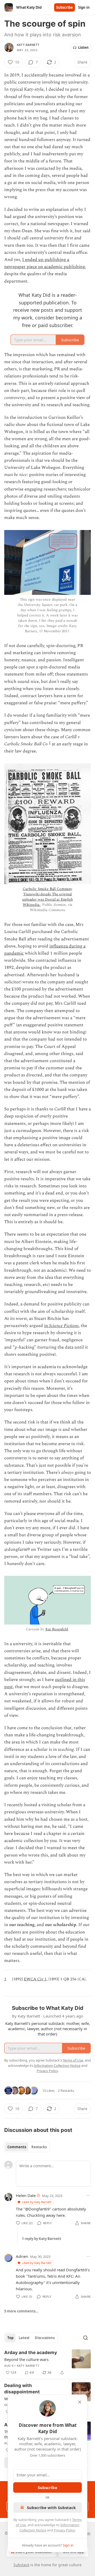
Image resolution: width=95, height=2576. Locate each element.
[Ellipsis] (88, 2195)
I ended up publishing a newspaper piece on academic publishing (44, 263)
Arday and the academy (31, 2353)
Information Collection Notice (57, 2065)
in (47, 1326)
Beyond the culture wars (26, 2359)
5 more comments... (21, 2311)
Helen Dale (26, 2195)
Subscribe (65, 7)
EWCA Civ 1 (35, 1979)
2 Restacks (66, 2091)
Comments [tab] (17, 2147)
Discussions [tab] (45, 2338)
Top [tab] (10, 2338)
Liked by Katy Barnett (37, 2202)
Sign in (84, 7)
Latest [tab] (24, 2338)
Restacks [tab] (39, 2147)
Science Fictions (64, 1326)
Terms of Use (73, 2060)
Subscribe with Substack (51, 2507)
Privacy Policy (64, 2530)
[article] (47, 2363)
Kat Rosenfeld (57, 1629)
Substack (21, 2565)
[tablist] (27, 2147)
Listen (83, 47)
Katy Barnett (28, 45)
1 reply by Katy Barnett (42, 2239)
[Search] (85, 2338)
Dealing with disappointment (22, 2389)
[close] (80, 2402)
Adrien (22, 2256)
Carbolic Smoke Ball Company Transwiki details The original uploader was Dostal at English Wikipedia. (47, 897)
